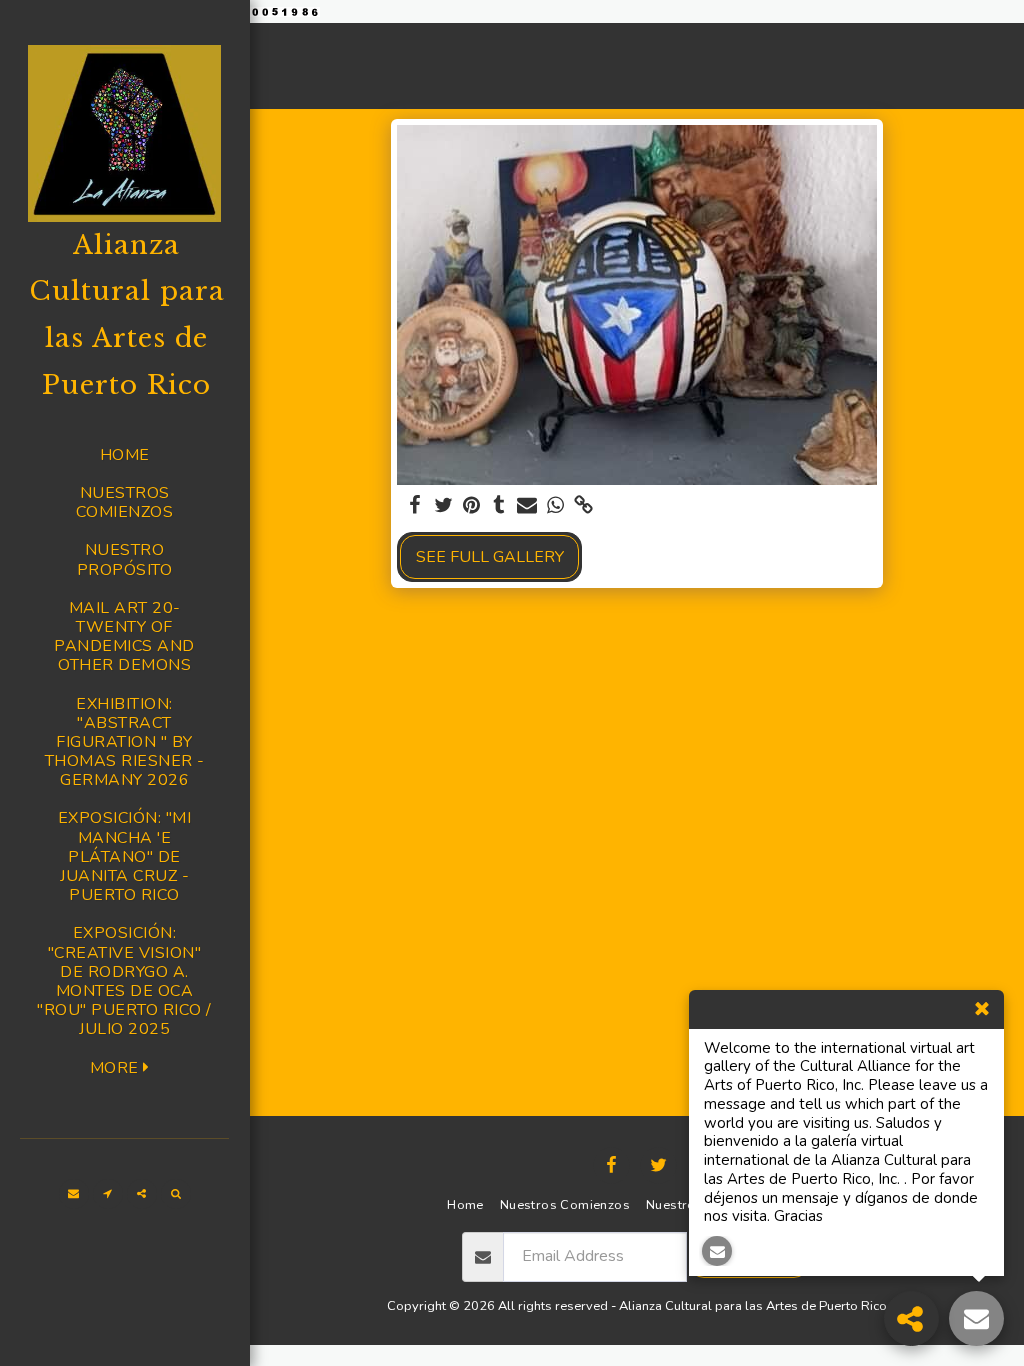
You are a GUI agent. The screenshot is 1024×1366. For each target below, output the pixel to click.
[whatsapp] (555, 506)
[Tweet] (443, 506)
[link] (583, 506)
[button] (74, 1194)
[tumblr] (499, 506)
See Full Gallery (490, 557)
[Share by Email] (527, 506)
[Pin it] (471, 506)
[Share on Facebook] (415, 506)
